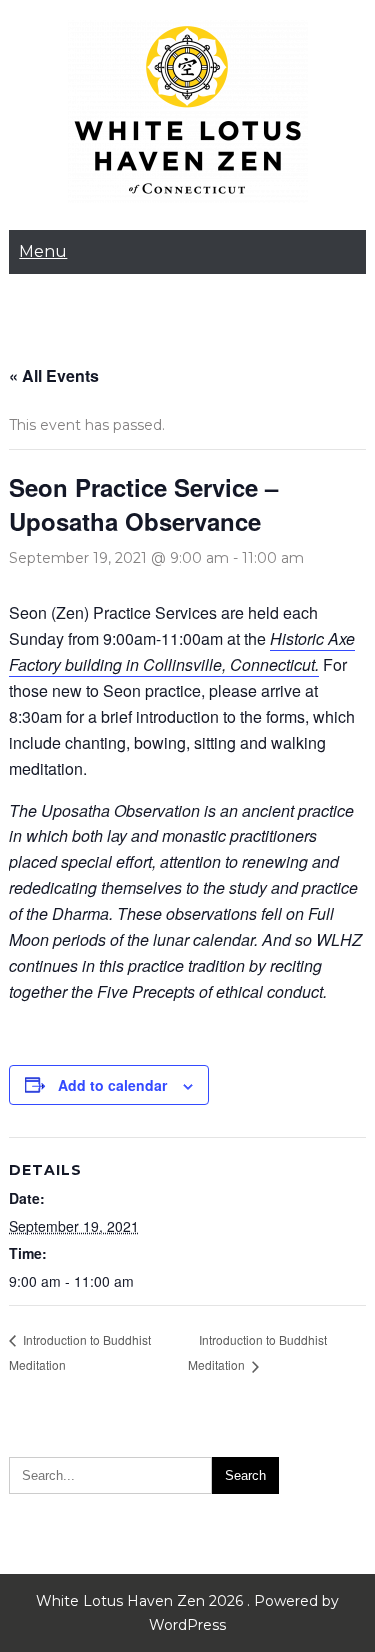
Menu (43, 251)
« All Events (54, 375)
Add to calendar (112, 1085)
